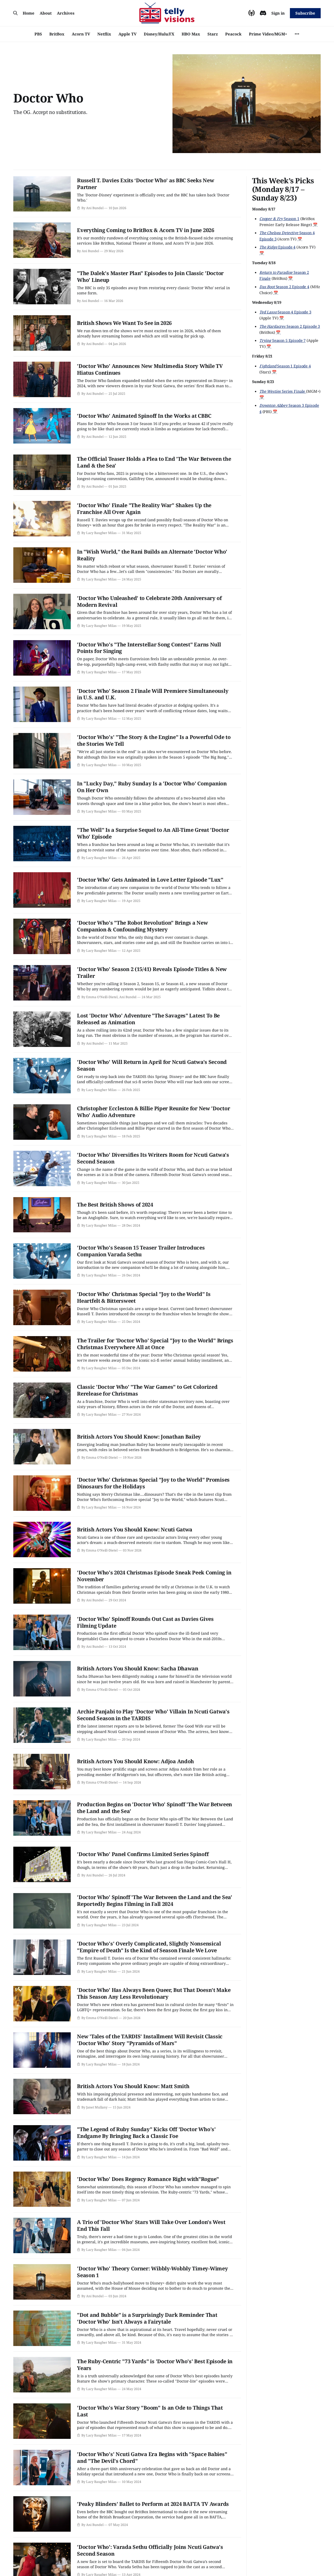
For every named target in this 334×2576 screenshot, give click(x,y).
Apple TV (127, 34)
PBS (38, 34)
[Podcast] (252, 13)
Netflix (104, 34)
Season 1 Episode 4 (285, 366)
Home (29, 13)
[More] (297, 34)
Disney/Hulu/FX (159, 34)
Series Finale (283, 391)
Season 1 (279, 219)
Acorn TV (81, 34)
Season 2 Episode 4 (284, 287)
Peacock (233, 34)
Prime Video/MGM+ (268, 34)
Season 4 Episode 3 (285, 312)
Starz (213, 34)
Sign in (278, 13)
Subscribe (305, 13)
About (46, 13)
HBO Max (191, 34)
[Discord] (263, 13)
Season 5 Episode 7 (282, 340)
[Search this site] (15, 13)
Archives (66, 13)
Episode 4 (277, 247)
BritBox (57, 34)
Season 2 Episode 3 (290, 326)
